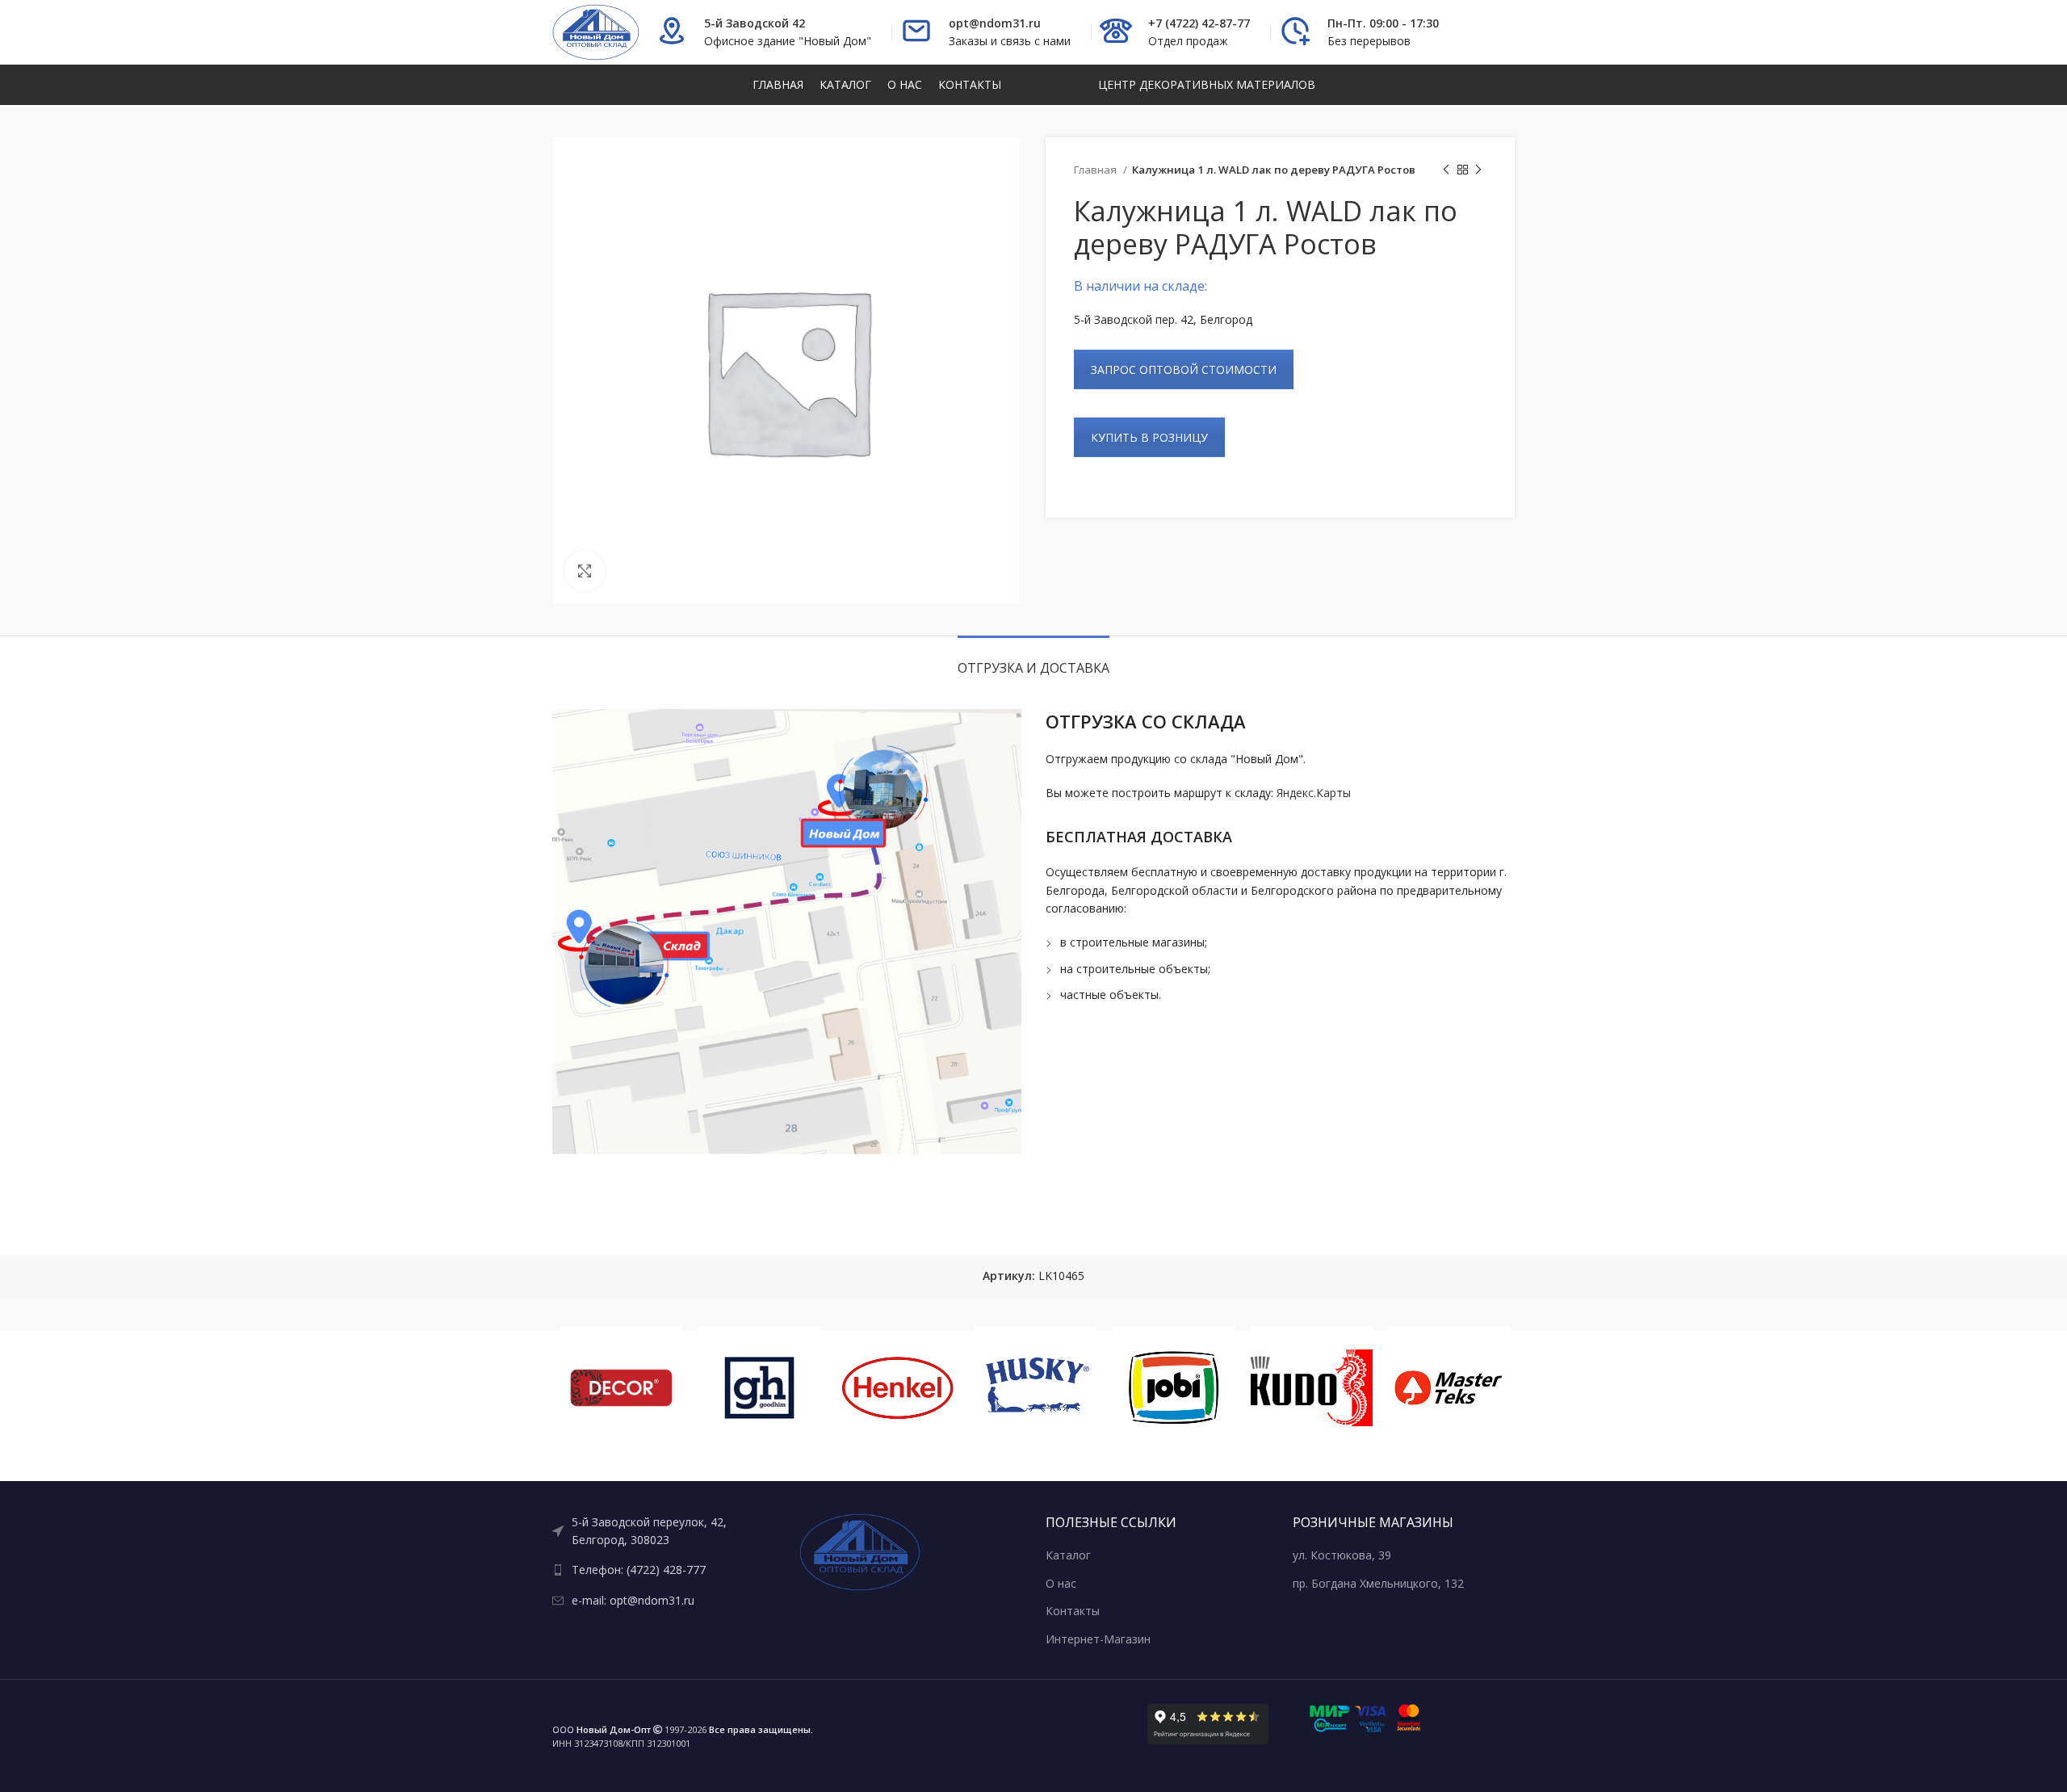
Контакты (1073, 1611)
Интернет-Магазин (1098, 1639)
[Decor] (621, 1388)
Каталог (1068, 1555)
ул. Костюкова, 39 (1342, 1555)
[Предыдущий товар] (1446, 170)
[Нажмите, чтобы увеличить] (585, 571)
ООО (602, 1729)
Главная (1096, 170)
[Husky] (1036, 1388)
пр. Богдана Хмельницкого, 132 (1378, 1583)
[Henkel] (897, 1388)
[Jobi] (1174, 1388)
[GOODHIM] (759, 1388)
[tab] (1033, 660)
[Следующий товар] (1478, 170)
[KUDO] (1312, 1388)
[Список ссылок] (664, 1532)
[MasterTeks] (1450, 1388)
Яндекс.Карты (1314, 793)
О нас (1061, 1583)
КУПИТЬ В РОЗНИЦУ (1149, 437)
